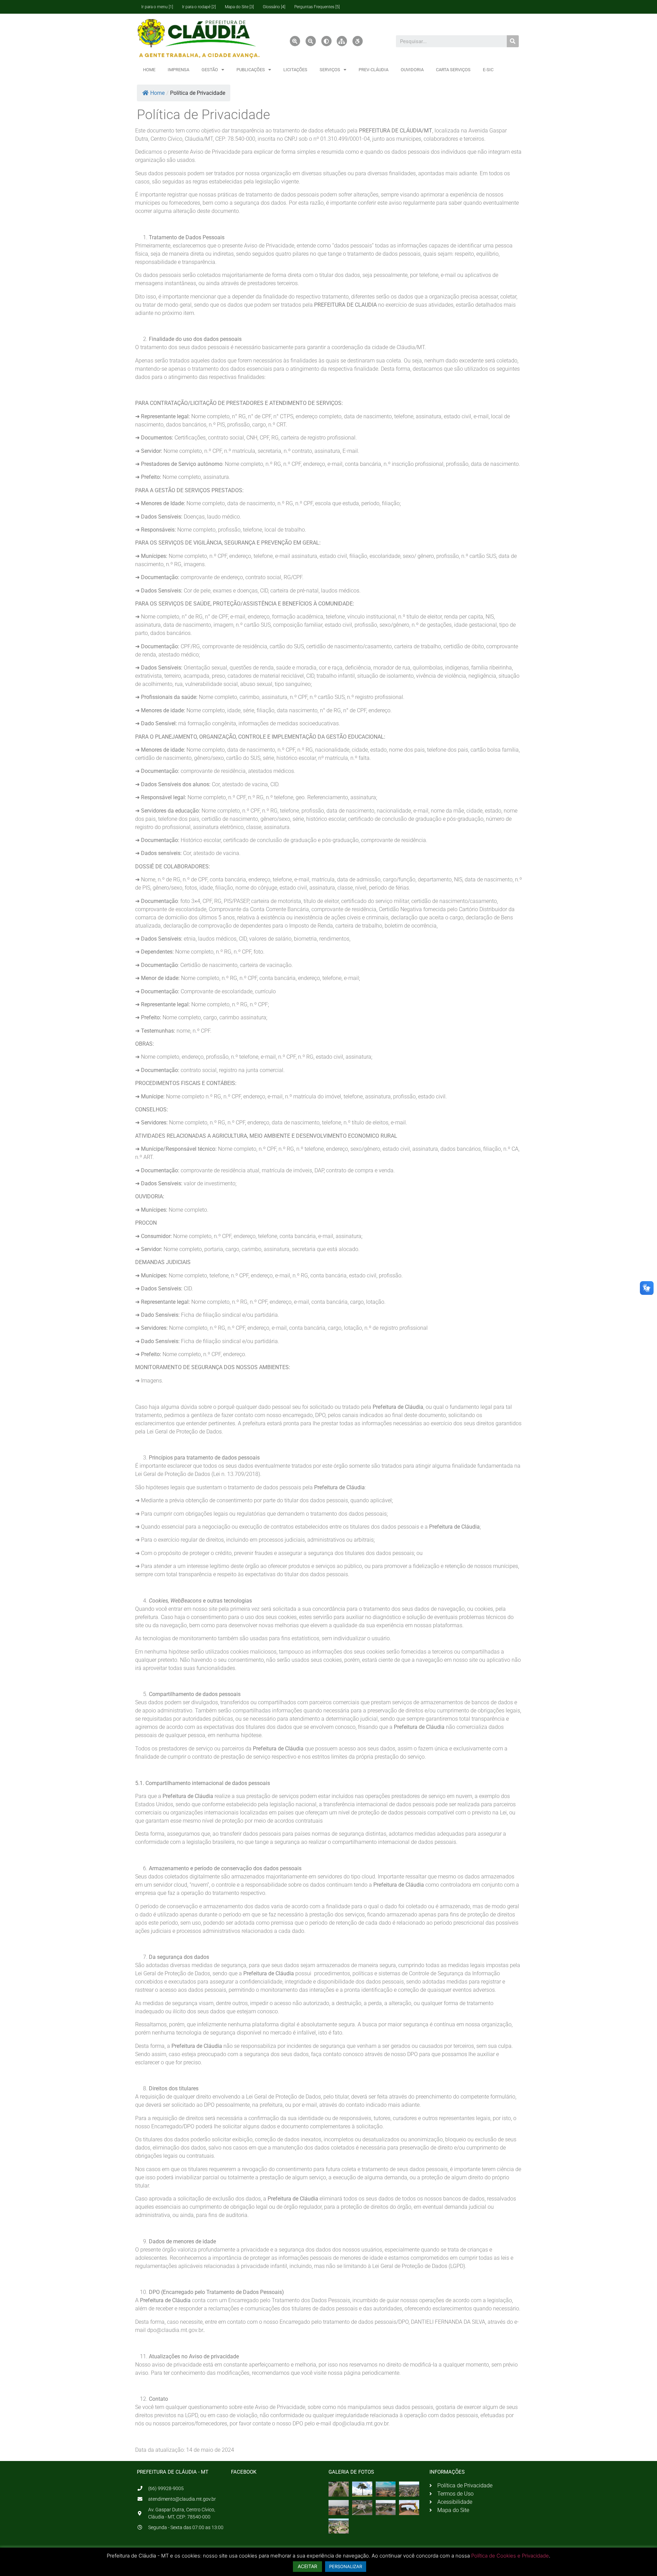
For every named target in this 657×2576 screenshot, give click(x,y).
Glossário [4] (274, 7)
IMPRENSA (178, 70)
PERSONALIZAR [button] (346, 2566)
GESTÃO (210, 70)
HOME (149, 70)
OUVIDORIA (412, 70)
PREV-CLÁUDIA (373, 70)
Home (157, 93)
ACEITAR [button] (307, 2566)
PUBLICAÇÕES (251, 70)
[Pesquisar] (513, 41)
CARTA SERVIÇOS (453, 70)
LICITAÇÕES (295, 70)
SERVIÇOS (330, 70)
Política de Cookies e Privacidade (510, 2556)
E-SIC (488, 70)
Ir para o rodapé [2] (199, 7)
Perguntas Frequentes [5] (317, 7)
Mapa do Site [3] (239, 7)
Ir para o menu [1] (157, 7)
